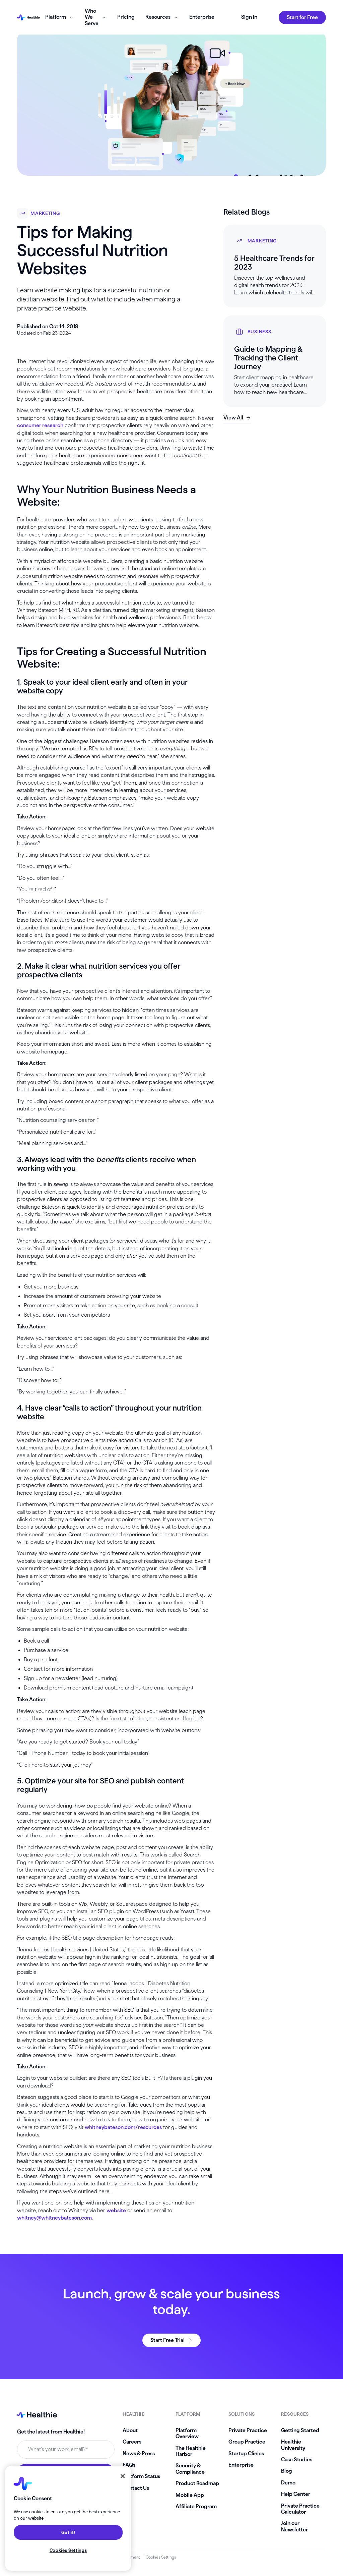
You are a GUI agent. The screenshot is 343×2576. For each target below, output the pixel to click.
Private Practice (248, 2430)
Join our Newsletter (294, 2526)
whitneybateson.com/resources (123, 2127)
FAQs (129, 2465)
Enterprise (202, 17)
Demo (288, 2483)
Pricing (126, 17)
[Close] (123, 2476)
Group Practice (247, 2442)
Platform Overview (187, 2433)
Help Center (296, 2494)
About (130, 2430)
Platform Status (141, 2476)
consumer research (40, 425)
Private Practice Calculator (300, 2509)
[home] (28, 17)
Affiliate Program (196, 2506)
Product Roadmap (197, 2483)
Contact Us (136, 2488)
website (116, 2210)
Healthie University (293, 2445)
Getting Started (300, 2430)
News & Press (139, 2453)
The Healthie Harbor (191, 2451)
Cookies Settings (161, 2557)
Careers (132, 2442)
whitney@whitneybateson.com (54, 2218)
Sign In (249, 17)
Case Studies (297, 2459)
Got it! (68, 2532)
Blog (287, 2471)
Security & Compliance (190, 2469)
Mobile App (190, 2495)
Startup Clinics (246, 2453)
